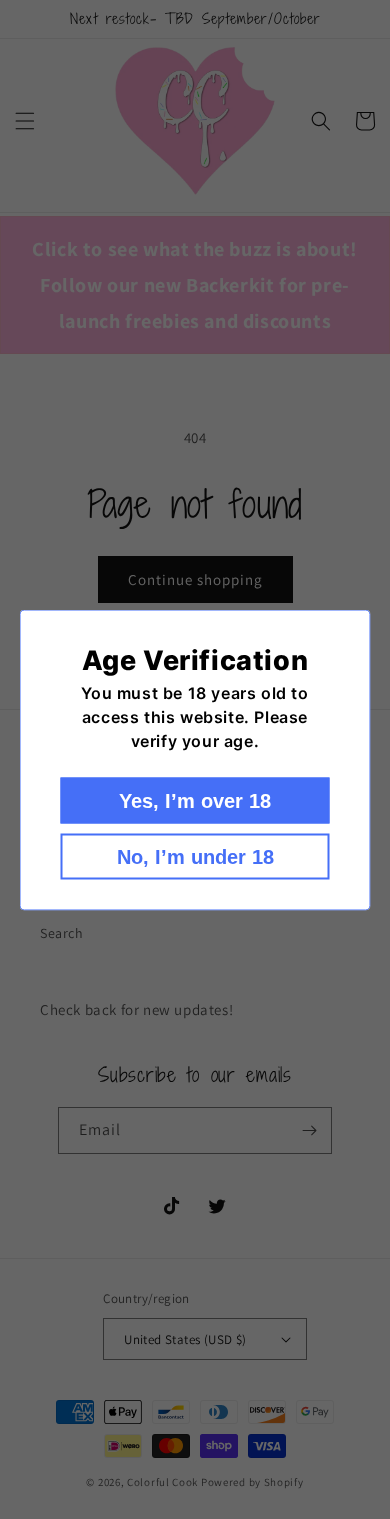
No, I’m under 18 (195, 856)
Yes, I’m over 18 (195, 800)
